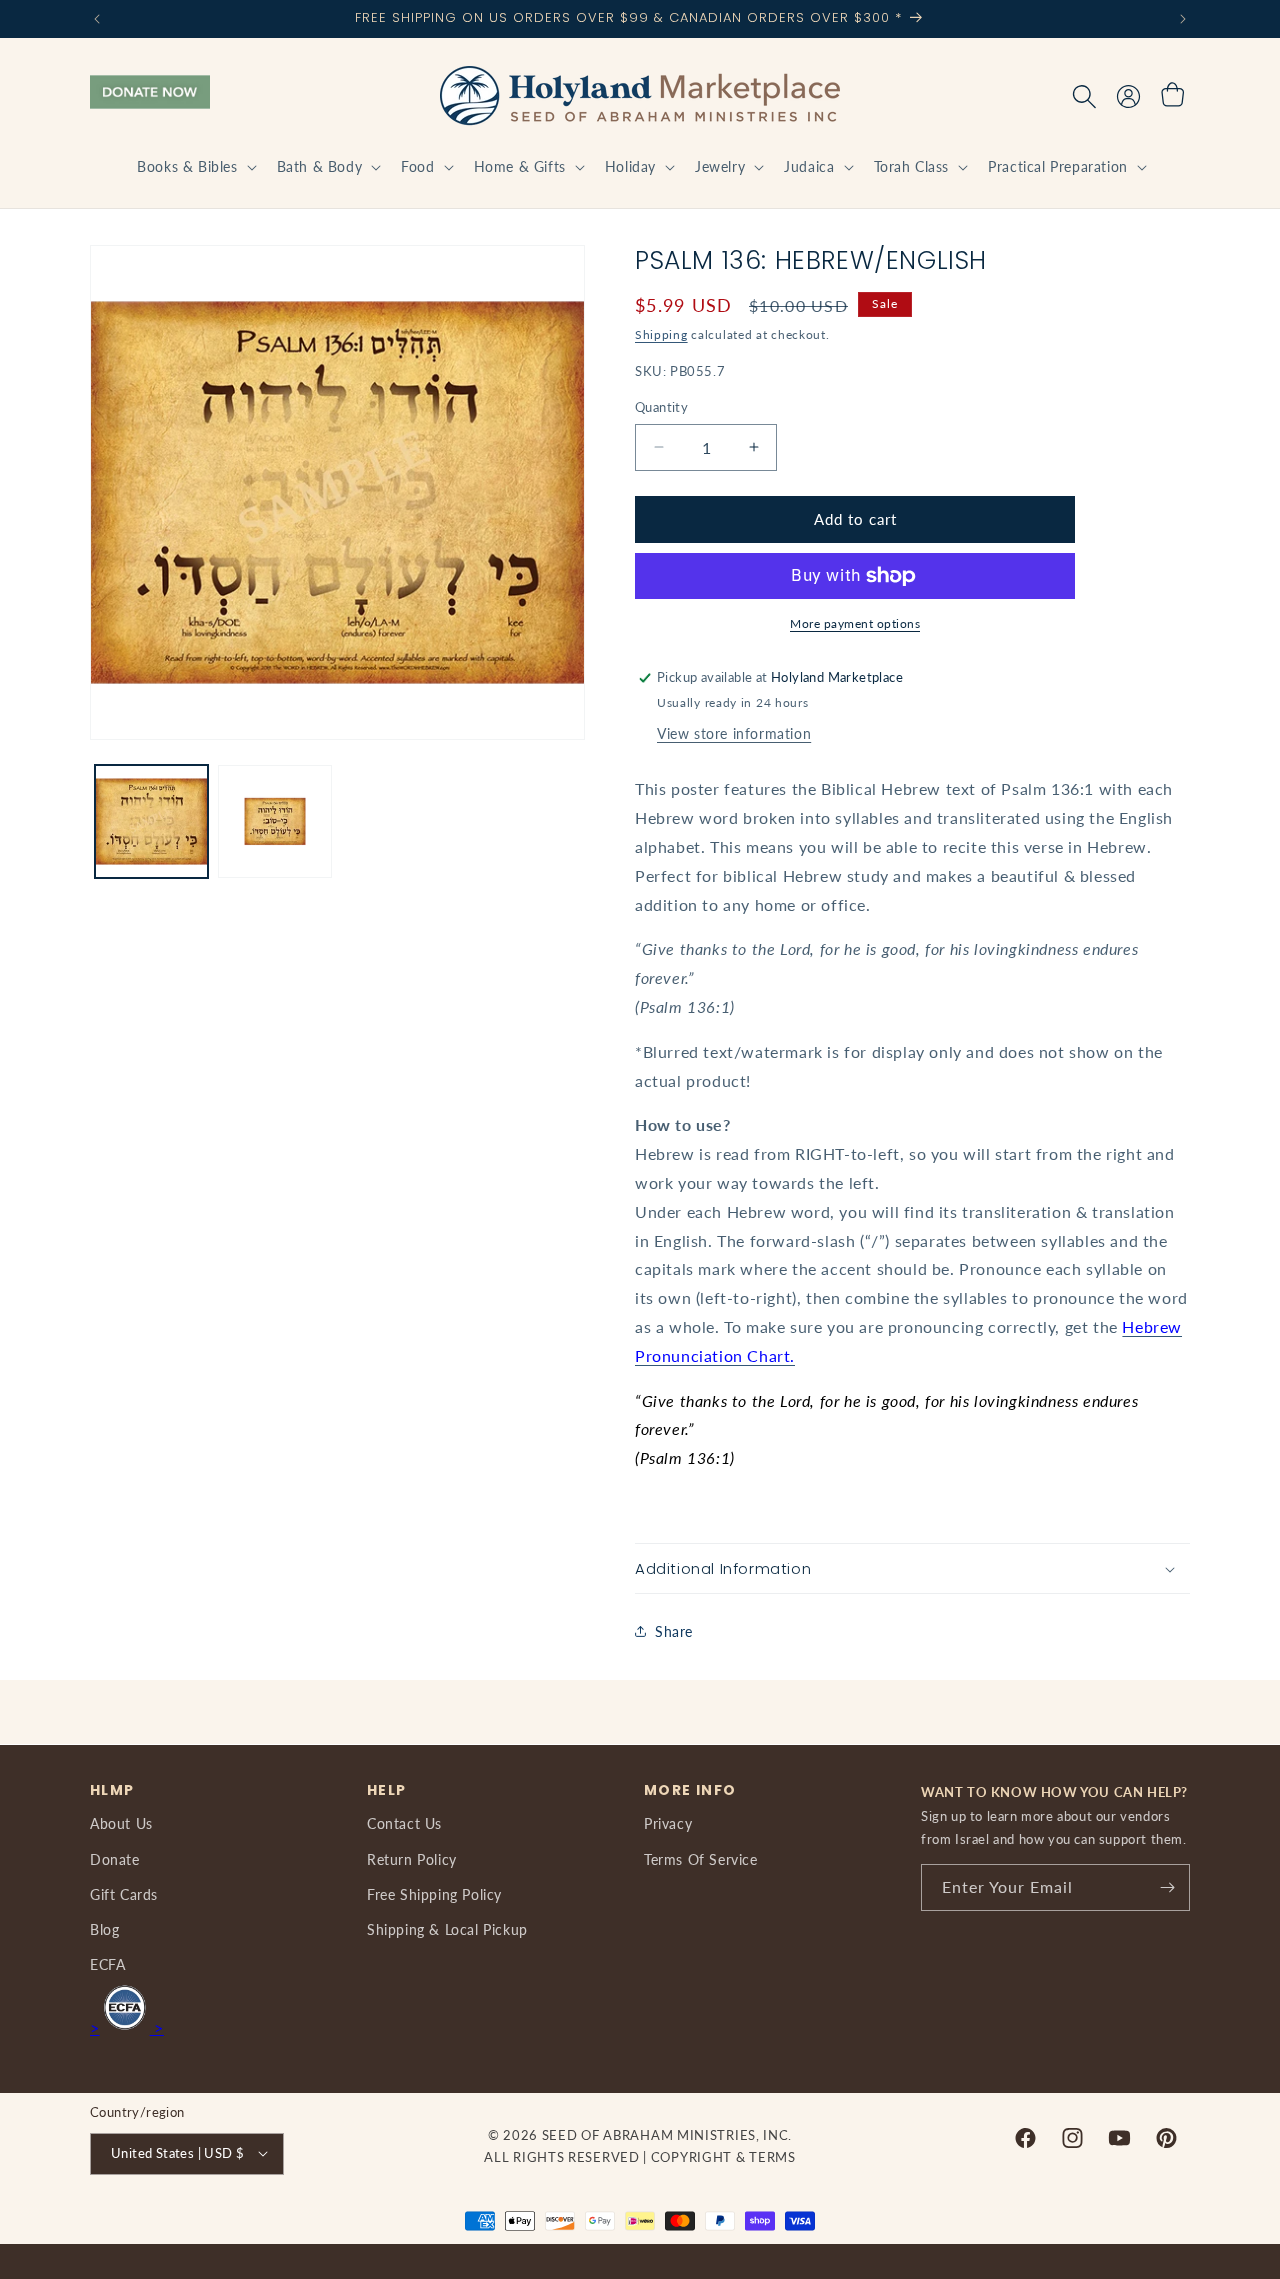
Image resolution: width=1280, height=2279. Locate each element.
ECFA (107, 1964)
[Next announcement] (1183, 19)
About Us (121, 1823)
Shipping (661, 334)
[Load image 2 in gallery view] (274, 821)
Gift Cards (124, 1893)
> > (127, 2027)
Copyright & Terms (723, 2157)
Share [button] (674, 1631)
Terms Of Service (701, 1858)
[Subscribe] (1167, 1887)
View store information (734, 733)
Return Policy (412, 1858)
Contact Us (404, 1823)
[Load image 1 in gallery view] (151, 821)
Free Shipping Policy (434, 1893)
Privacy (668, 1823)
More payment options (855, 623)
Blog (104, 1928)
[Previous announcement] (97, 19)
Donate (115, 1858)
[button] (194, 167)
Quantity (661, 407)
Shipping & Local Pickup (447, 1928)
